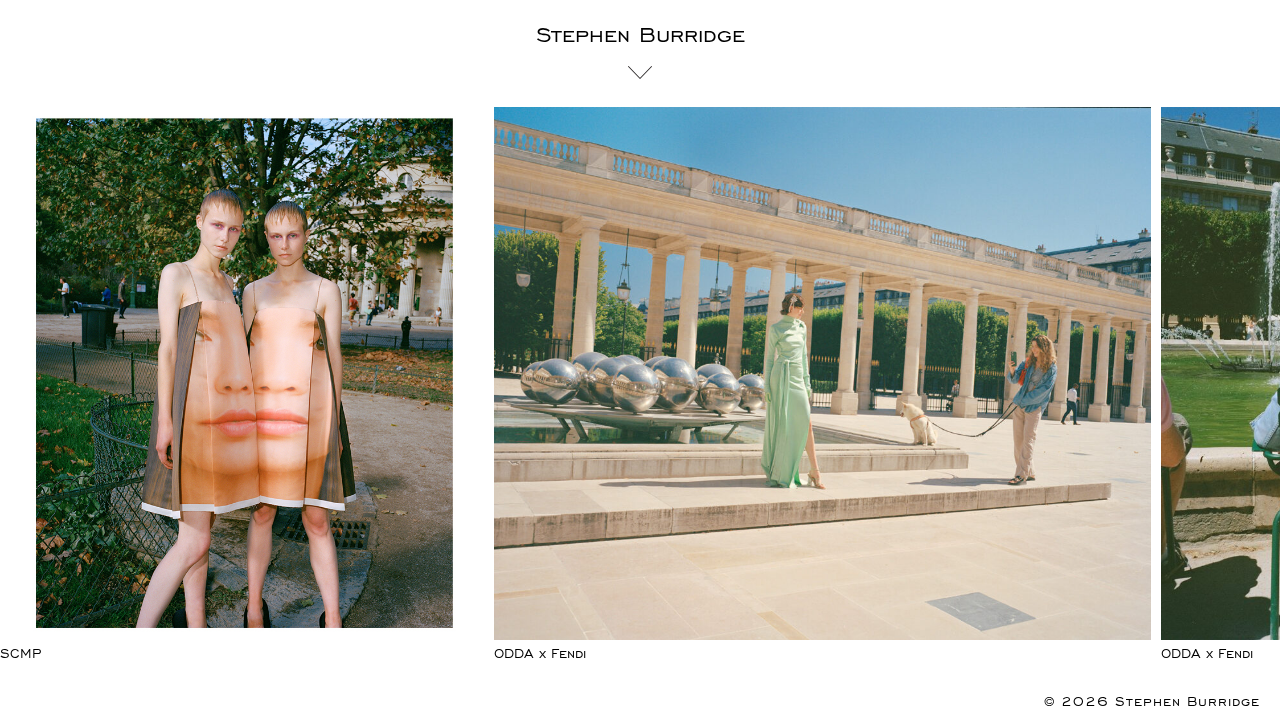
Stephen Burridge (640, 35)
